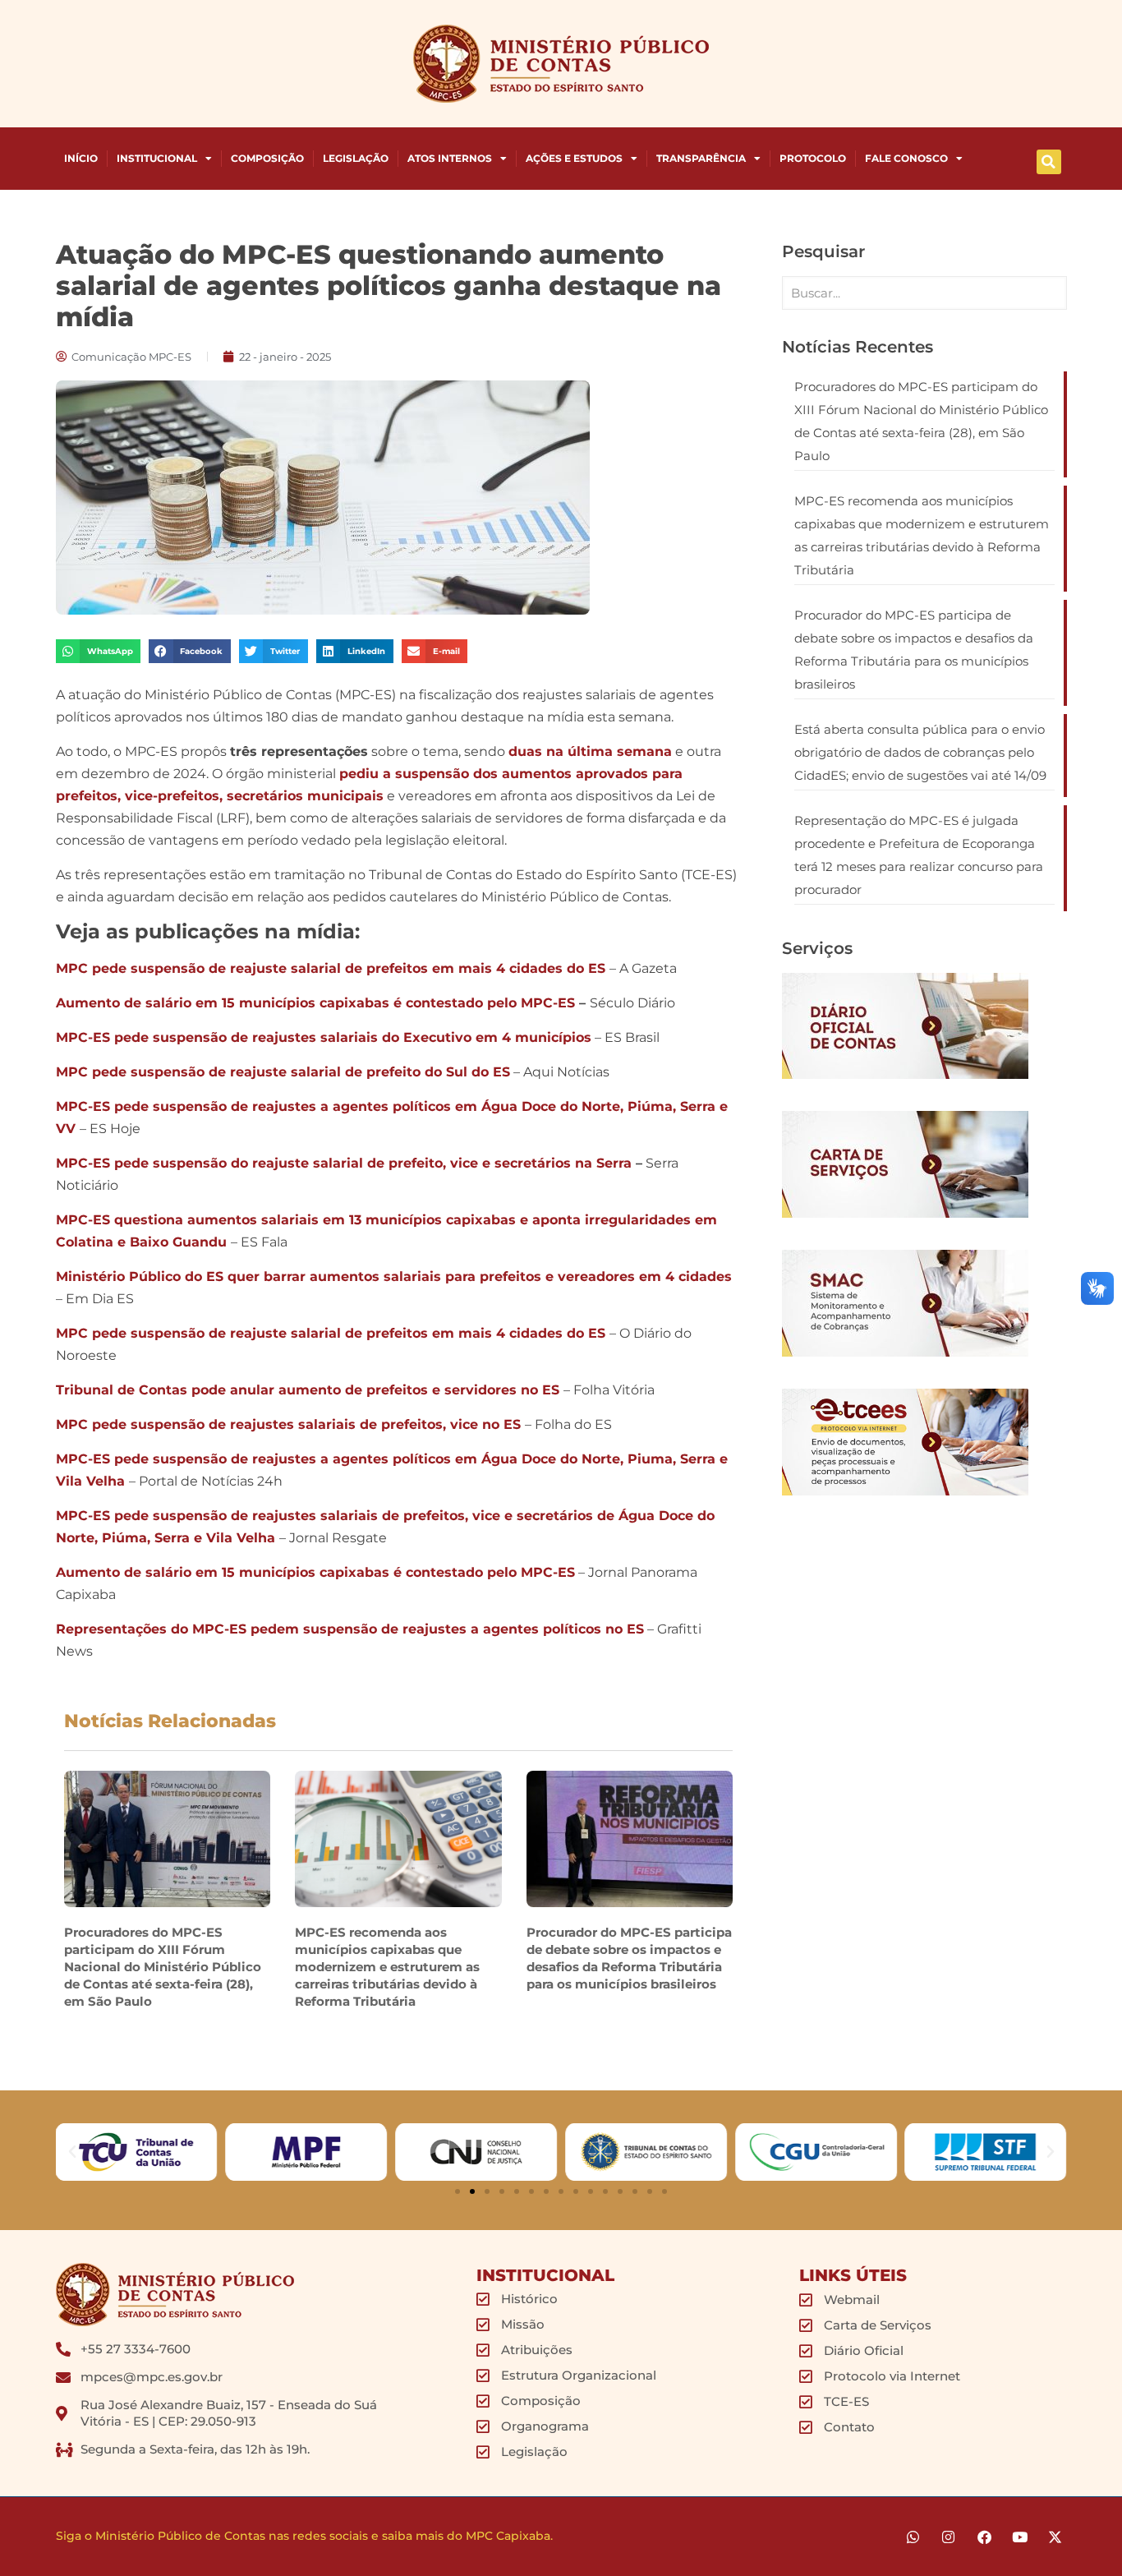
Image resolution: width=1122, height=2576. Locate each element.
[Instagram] (948, 2537)
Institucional (157, 158)
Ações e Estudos (574, 158)
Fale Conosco (906, 158)
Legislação (356, 158)
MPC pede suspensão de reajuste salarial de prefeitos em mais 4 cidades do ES (331, 968)
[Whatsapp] (913, 2537)
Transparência (701, 158)
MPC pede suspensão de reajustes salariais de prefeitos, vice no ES (288, 1424)
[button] (1049, 162)
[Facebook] (984, 2537)
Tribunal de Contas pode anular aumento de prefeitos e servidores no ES (308, 1390)
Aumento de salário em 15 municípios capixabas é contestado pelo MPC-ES (315, 1003)
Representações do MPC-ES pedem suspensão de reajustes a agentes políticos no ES (350, 1629)
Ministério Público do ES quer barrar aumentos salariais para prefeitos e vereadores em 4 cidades (394, 1276)
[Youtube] (1020, 2537)
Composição (267, 158)
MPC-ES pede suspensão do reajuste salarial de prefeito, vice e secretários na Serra (344, 1163)
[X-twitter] (1055, 2537)
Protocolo (813, 158)
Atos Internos (450, 158)
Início (81, 158)
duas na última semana (590, 751)
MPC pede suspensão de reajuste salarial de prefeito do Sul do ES (283, 1072)
